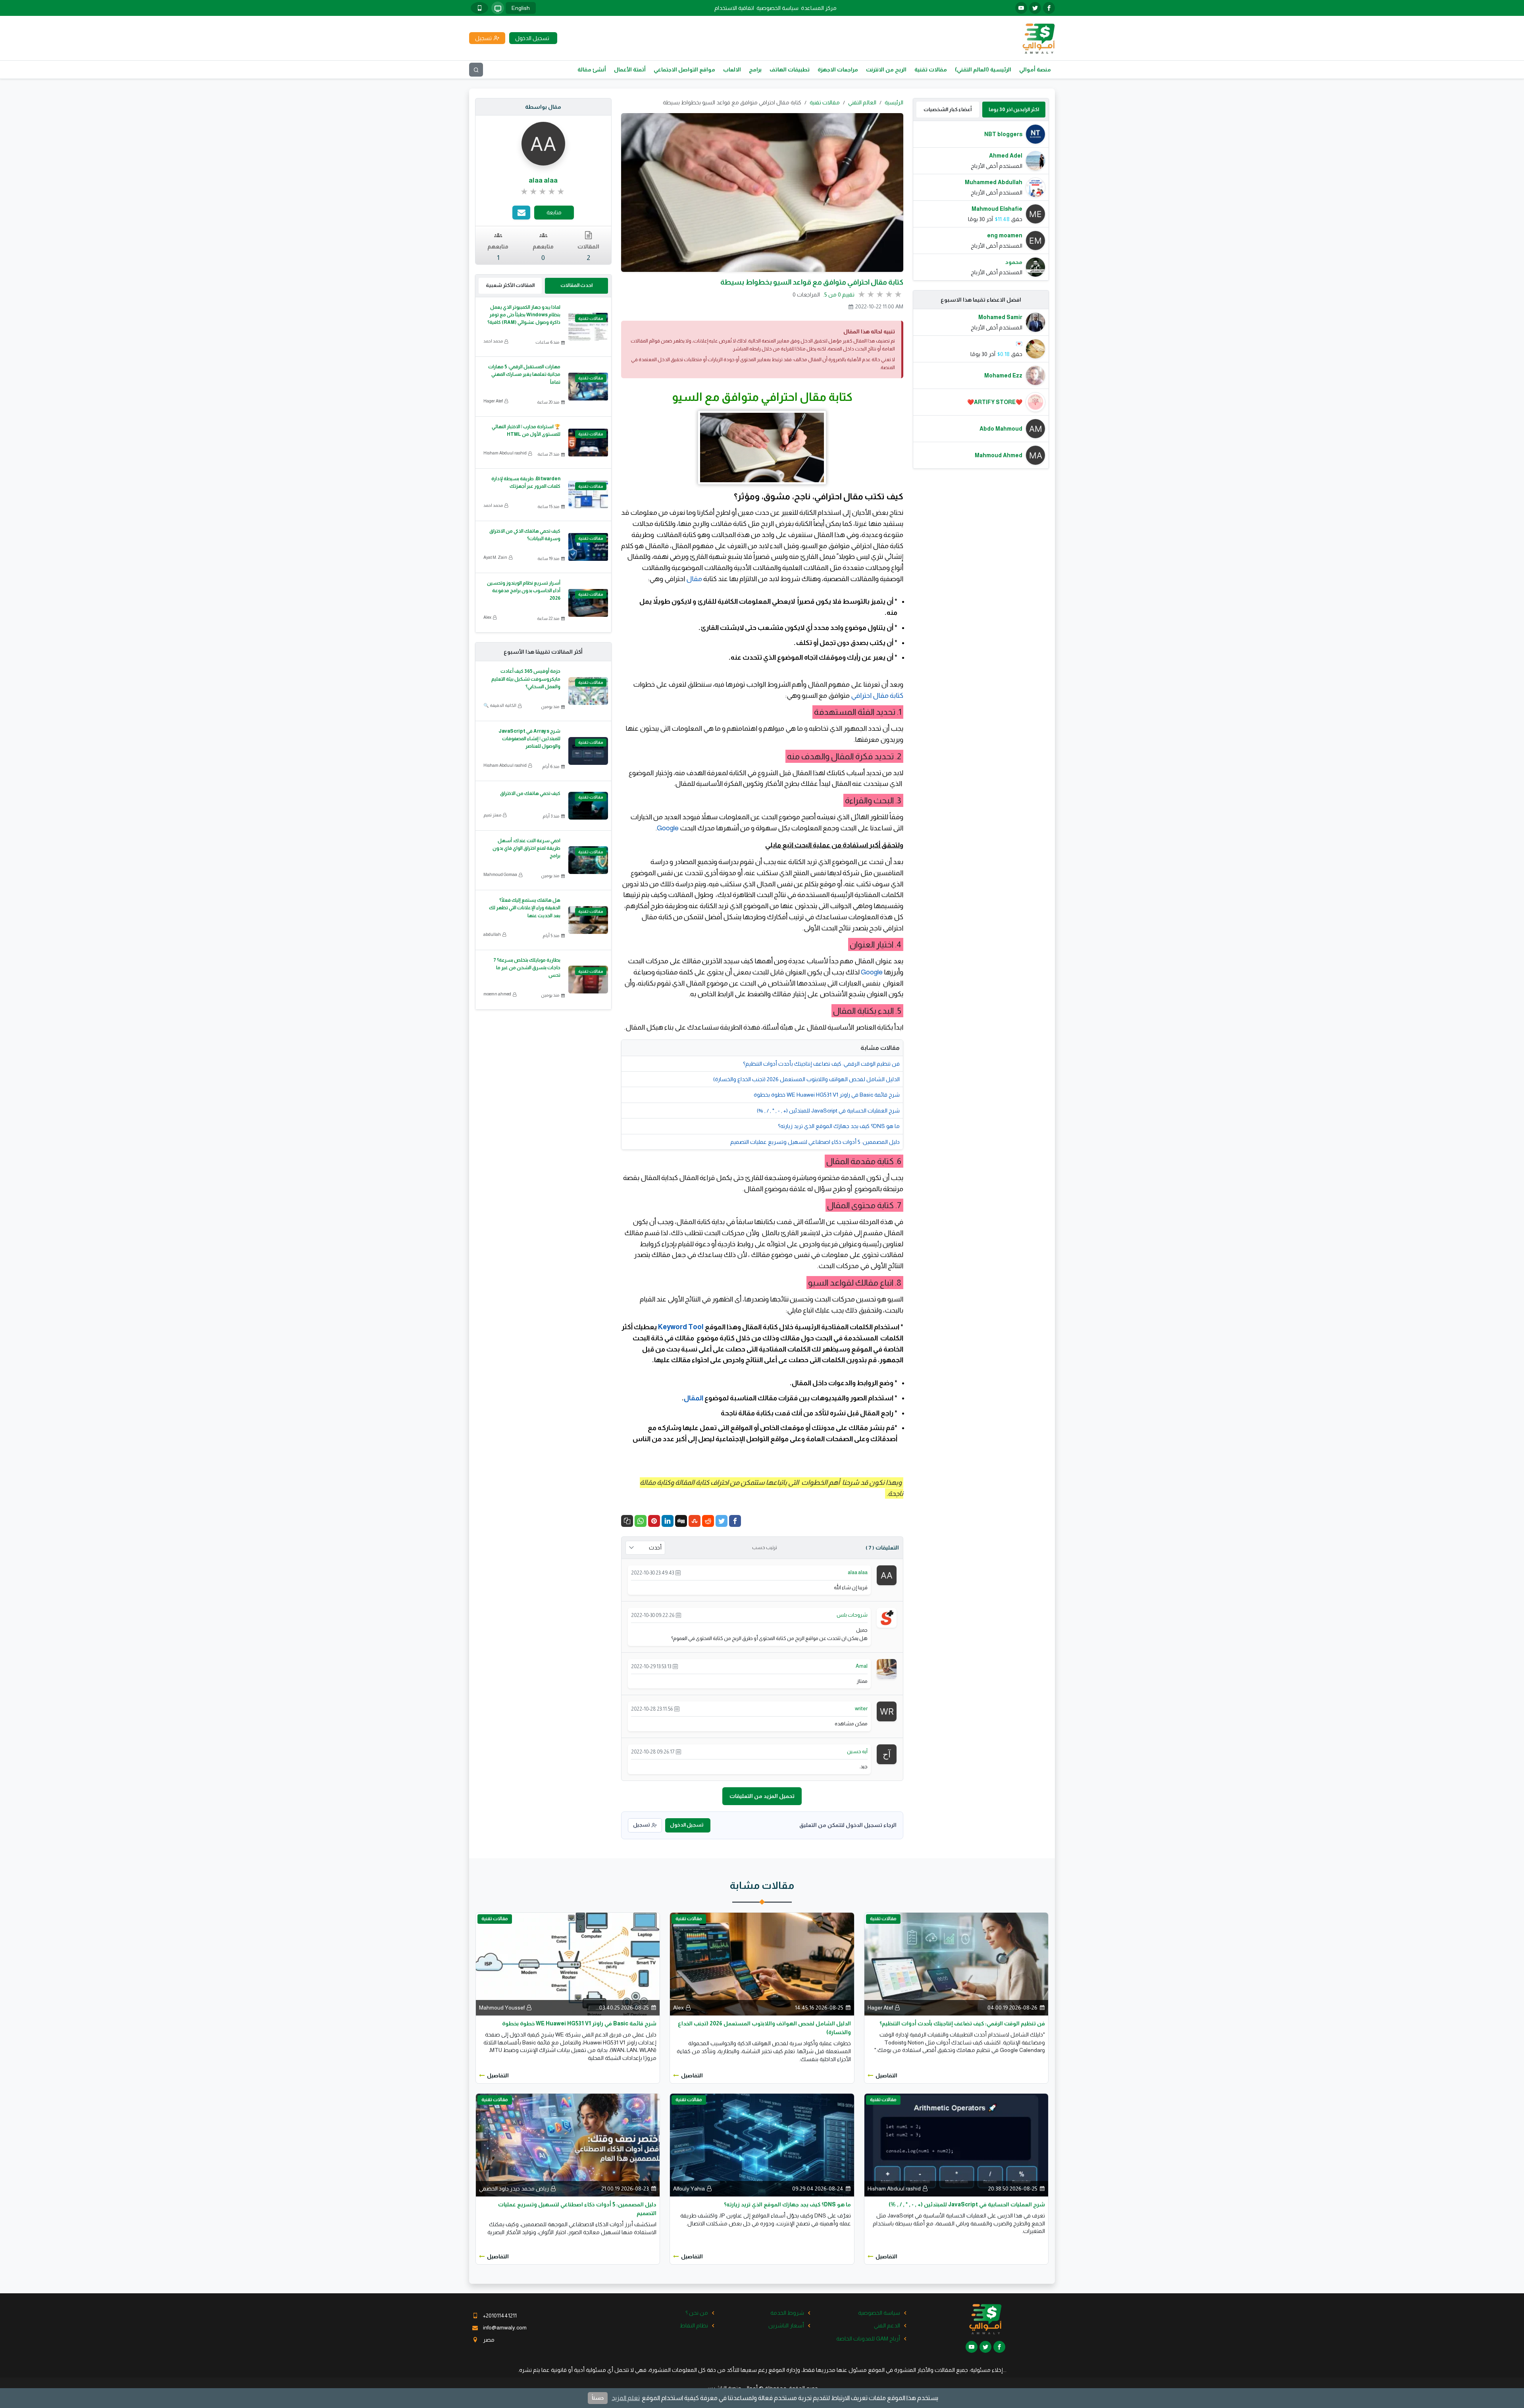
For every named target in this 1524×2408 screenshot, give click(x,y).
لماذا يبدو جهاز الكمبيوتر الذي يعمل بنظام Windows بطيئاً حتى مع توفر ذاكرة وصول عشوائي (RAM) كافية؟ (524, 315)
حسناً (598, 2398)
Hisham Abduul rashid (505, 453)
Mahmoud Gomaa (500, 874)
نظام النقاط (694, 2325)
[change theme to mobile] (479, 8)
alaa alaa (858, 1572)
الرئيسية (894, 102)
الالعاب (732, 69)
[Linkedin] (668, 1521)
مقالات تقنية (931, 69)
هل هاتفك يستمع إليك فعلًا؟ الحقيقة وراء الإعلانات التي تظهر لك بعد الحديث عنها (525, 908)
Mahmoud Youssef (502, 2008)
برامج (755, 69)
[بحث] (476, 70)
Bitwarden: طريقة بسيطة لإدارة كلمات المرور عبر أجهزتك (526, 482)
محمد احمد (493, 341)
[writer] (887, 1711)
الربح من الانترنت (886, 69)
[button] (627, 1521)
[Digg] (681, 1521)
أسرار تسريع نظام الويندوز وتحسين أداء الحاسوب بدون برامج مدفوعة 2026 (524, 591)
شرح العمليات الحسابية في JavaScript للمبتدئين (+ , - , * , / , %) (828, 1111)
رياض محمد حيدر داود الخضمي (514, 2189)
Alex (487, 617)
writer (861, 1708)
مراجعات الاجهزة (838, 69)
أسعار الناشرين (786, 2325)
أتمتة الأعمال (630, 69)
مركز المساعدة (819, 8)
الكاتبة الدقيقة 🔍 (500, 705)
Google (668, 828)
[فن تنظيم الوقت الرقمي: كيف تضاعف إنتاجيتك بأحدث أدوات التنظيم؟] (956, 1963)
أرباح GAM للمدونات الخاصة (868, 2339)
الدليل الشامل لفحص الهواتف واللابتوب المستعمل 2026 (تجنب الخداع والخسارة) (806, 1079)
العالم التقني (862, 102)
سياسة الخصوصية (777, 8)
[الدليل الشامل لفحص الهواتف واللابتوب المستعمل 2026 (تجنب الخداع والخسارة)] (762, 1963)
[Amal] (887, 1668)
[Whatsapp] (641, 1521)
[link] (543, 192)
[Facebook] (735, 1521)
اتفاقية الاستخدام (734, 8)
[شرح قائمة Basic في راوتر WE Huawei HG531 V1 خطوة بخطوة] (568, 1963)
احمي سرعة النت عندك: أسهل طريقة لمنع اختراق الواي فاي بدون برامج (526, 848)
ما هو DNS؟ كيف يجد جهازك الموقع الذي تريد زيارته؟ (839, 1126)
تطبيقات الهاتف (790, 69)
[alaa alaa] (887, 1575)
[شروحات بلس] (887, 1617)
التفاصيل (886, 2075)
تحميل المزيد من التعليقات (762, 1796)
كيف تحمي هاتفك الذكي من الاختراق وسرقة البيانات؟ (525, 535)
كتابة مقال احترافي (876, 695)
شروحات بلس (852, 1615)
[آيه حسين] (887, 1754)
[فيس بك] (1049, 8)
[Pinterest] (654, 1521)
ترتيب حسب (765, 1548)
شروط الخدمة (787, 2313)
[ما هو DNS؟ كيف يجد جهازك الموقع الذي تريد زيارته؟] (762, 2144)
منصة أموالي (1035, 69)
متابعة (554, 212)
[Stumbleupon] (695, 1521)
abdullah (492, 934)
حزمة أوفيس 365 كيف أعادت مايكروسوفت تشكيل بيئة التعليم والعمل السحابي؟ (526, 679)
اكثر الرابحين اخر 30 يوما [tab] (1014, 109)
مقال (694, 579)
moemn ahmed (497, 994)
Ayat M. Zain (495, 557)
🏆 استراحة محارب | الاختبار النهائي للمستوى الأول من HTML (526, 430)
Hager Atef (493, 401)
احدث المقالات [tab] (576, 285)
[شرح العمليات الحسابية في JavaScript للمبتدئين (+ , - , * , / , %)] (956, 2144)
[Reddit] (708, 1521)
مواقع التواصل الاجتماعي (684, 69)
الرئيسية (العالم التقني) (983, 69)
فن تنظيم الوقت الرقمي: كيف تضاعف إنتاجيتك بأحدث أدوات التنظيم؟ (821, 1064)
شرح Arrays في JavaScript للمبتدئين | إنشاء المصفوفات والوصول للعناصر (529, 739)
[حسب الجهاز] (498, 8)
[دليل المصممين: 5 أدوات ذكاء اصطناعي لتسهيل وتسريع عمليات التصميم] (568, 2144)
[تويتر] (1035, 8)
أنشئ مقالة (592, 69)
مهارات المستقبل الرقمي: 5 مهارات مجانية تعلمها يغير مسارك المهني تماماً (524, 374)
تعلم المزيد (626, 2398)
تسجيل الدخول (687, 1825)
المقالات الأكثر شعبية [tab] (510, 285)
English (521, 8)
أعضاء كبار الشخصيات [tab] (948, 109)
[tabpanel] (981, 201)
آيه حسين (857, 1751)
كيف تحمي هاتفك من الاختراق (530, 793)
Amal (862, 1666)
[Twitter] (722, 1521)
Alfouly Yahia (689, 2189)
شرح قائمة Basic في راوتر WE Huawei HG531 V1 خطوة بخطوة (827, 1095)
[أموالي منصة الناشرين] (1038, 38)
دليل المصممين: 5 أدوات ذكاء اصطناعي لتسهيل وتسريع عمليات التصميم (815, 1142)
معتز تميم (492, 815)
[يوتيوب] (1021, 8)
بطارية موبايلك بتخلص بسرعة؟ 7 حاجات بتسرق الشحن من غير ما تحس (527, 968)
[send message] (521, 213)
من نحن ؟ (697, 2313)
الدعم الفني (887, 2325)
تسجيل (641, 1825)
